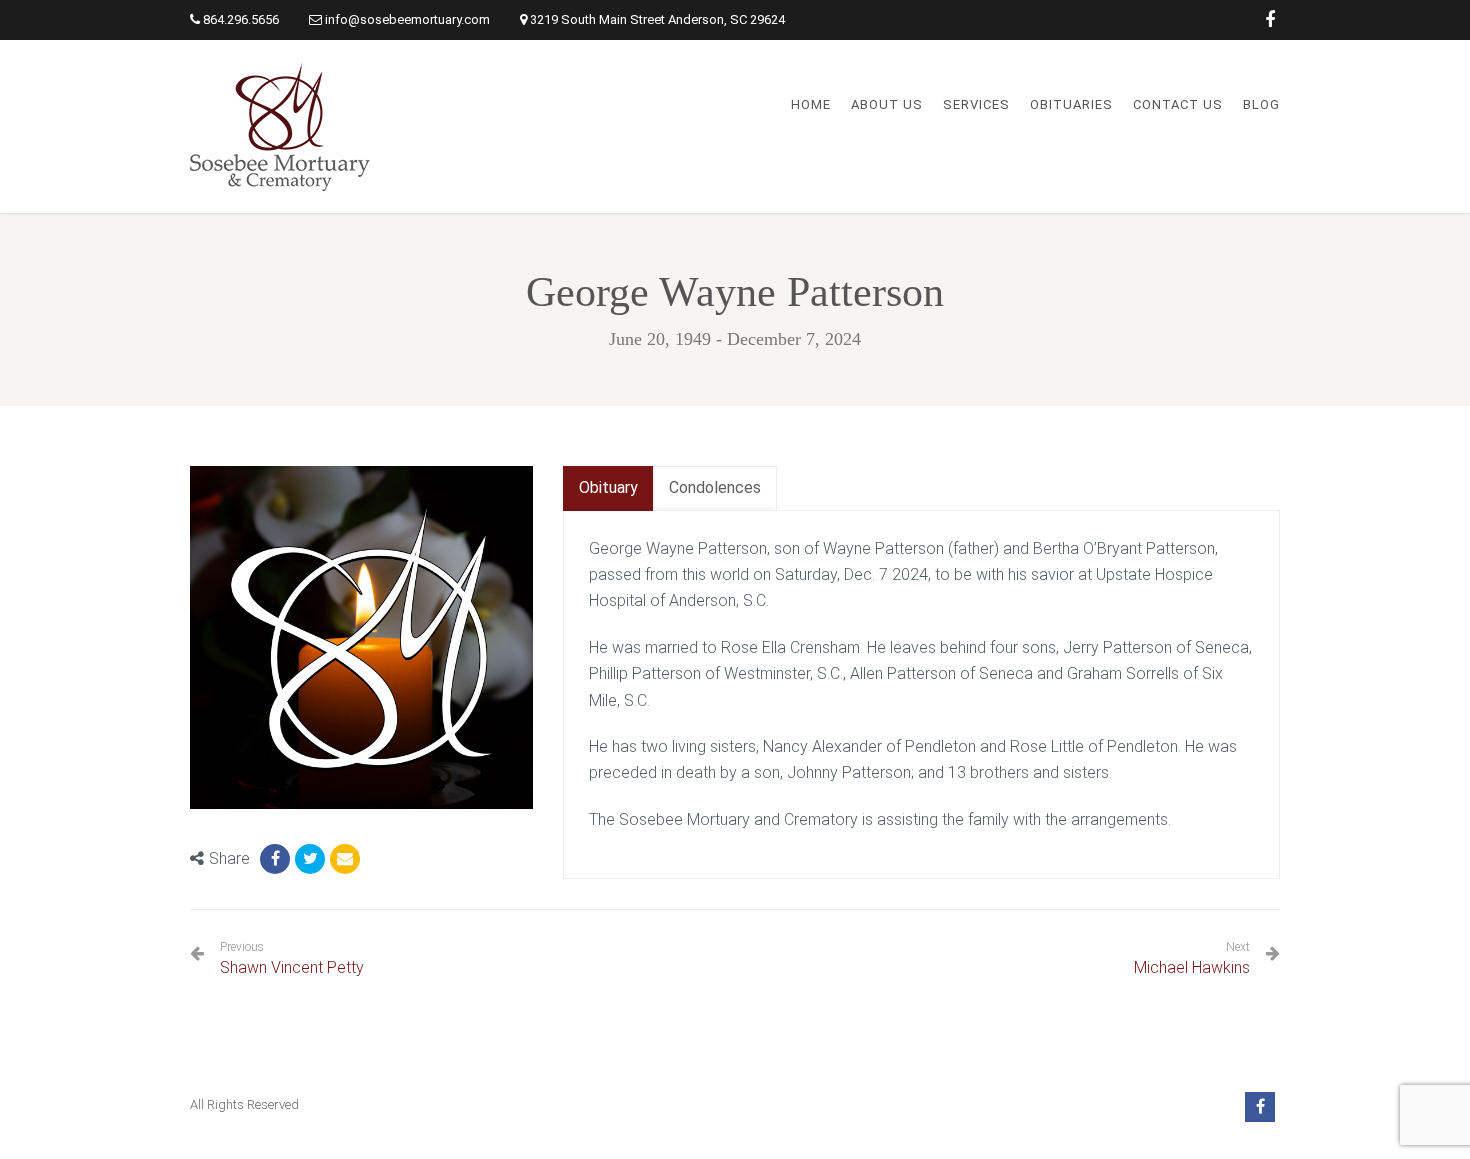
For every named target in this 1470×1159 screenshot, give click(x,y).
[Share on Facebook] (275, 859)
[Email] (345, 859)
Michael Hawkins (1192, 967)
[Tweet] (310, 859)
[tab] (608, 488)
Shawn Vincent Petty (292, 958)
